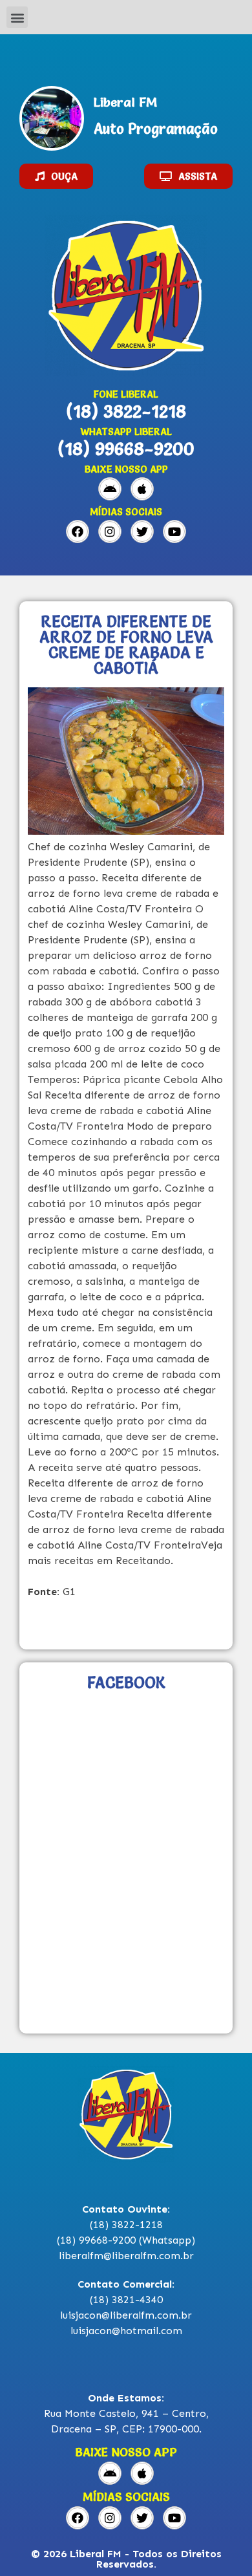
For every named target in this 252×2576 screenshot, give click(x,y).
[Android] (110, 489)
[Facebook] (78, 531)
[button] (17, 17)
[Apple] (142, 489)
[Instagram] (110, 531)
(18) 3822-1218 (126, 411)
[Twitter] (142, 531)
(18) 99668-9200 (126, 449)
